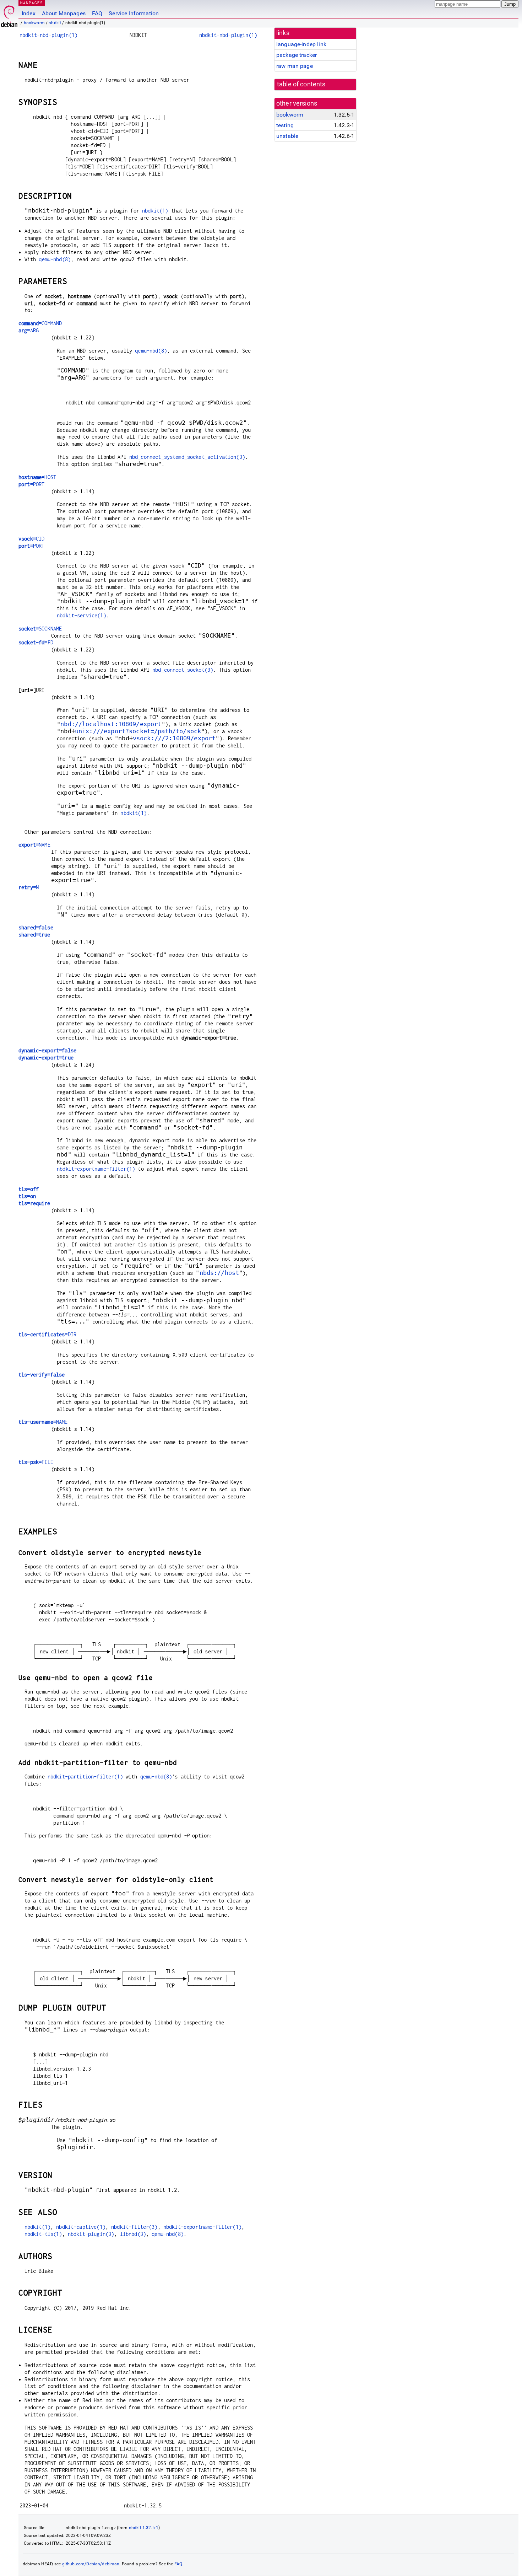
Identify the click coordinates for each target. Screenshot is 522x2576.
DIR (47, 1334)
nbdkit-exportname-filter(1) (96, 1169)
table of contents (301, 84)
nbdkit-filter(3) (134, 2227)
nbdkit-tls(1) (43, 2234)
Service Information (134, 13)
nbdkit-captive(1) (81, 2227)
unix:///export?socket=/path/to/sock (138, 731)
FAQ (97, 13)
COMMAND (40, 323)
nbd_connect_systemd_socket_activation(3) (187, 457)
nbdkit (55, 23)
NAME (34, 845)
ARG (29, 330)
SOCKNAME (40, 629)
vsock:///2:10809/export (174, 738)
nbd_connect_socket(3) (183, 670)
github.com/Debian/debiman (91, 2564)
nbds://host (219, 1273)
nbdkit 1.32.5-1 (144, 2528)
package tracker (297, 55)
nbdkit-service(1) (81, 615)
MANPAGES (32, 3)
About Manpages (64, 13)
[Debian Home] (9, 14)
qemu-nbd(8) (55, 259)
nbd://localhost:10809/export (111, 724)
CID (31, 539)
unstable (287, 136)
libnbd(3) (133, 2234)
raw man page (295, 66)
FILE (36, 1462)
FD (36, 642)
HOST (37, 477)
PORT (31, 484)
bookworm (34, 23)
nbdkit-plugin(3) (91, 2234)
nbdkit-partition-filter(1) (85, 1777)
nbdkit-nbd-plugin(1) (48, 35)
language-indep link (301, 44)
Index (29, 13)
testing (285, 125)
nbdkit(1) (155, 211)
